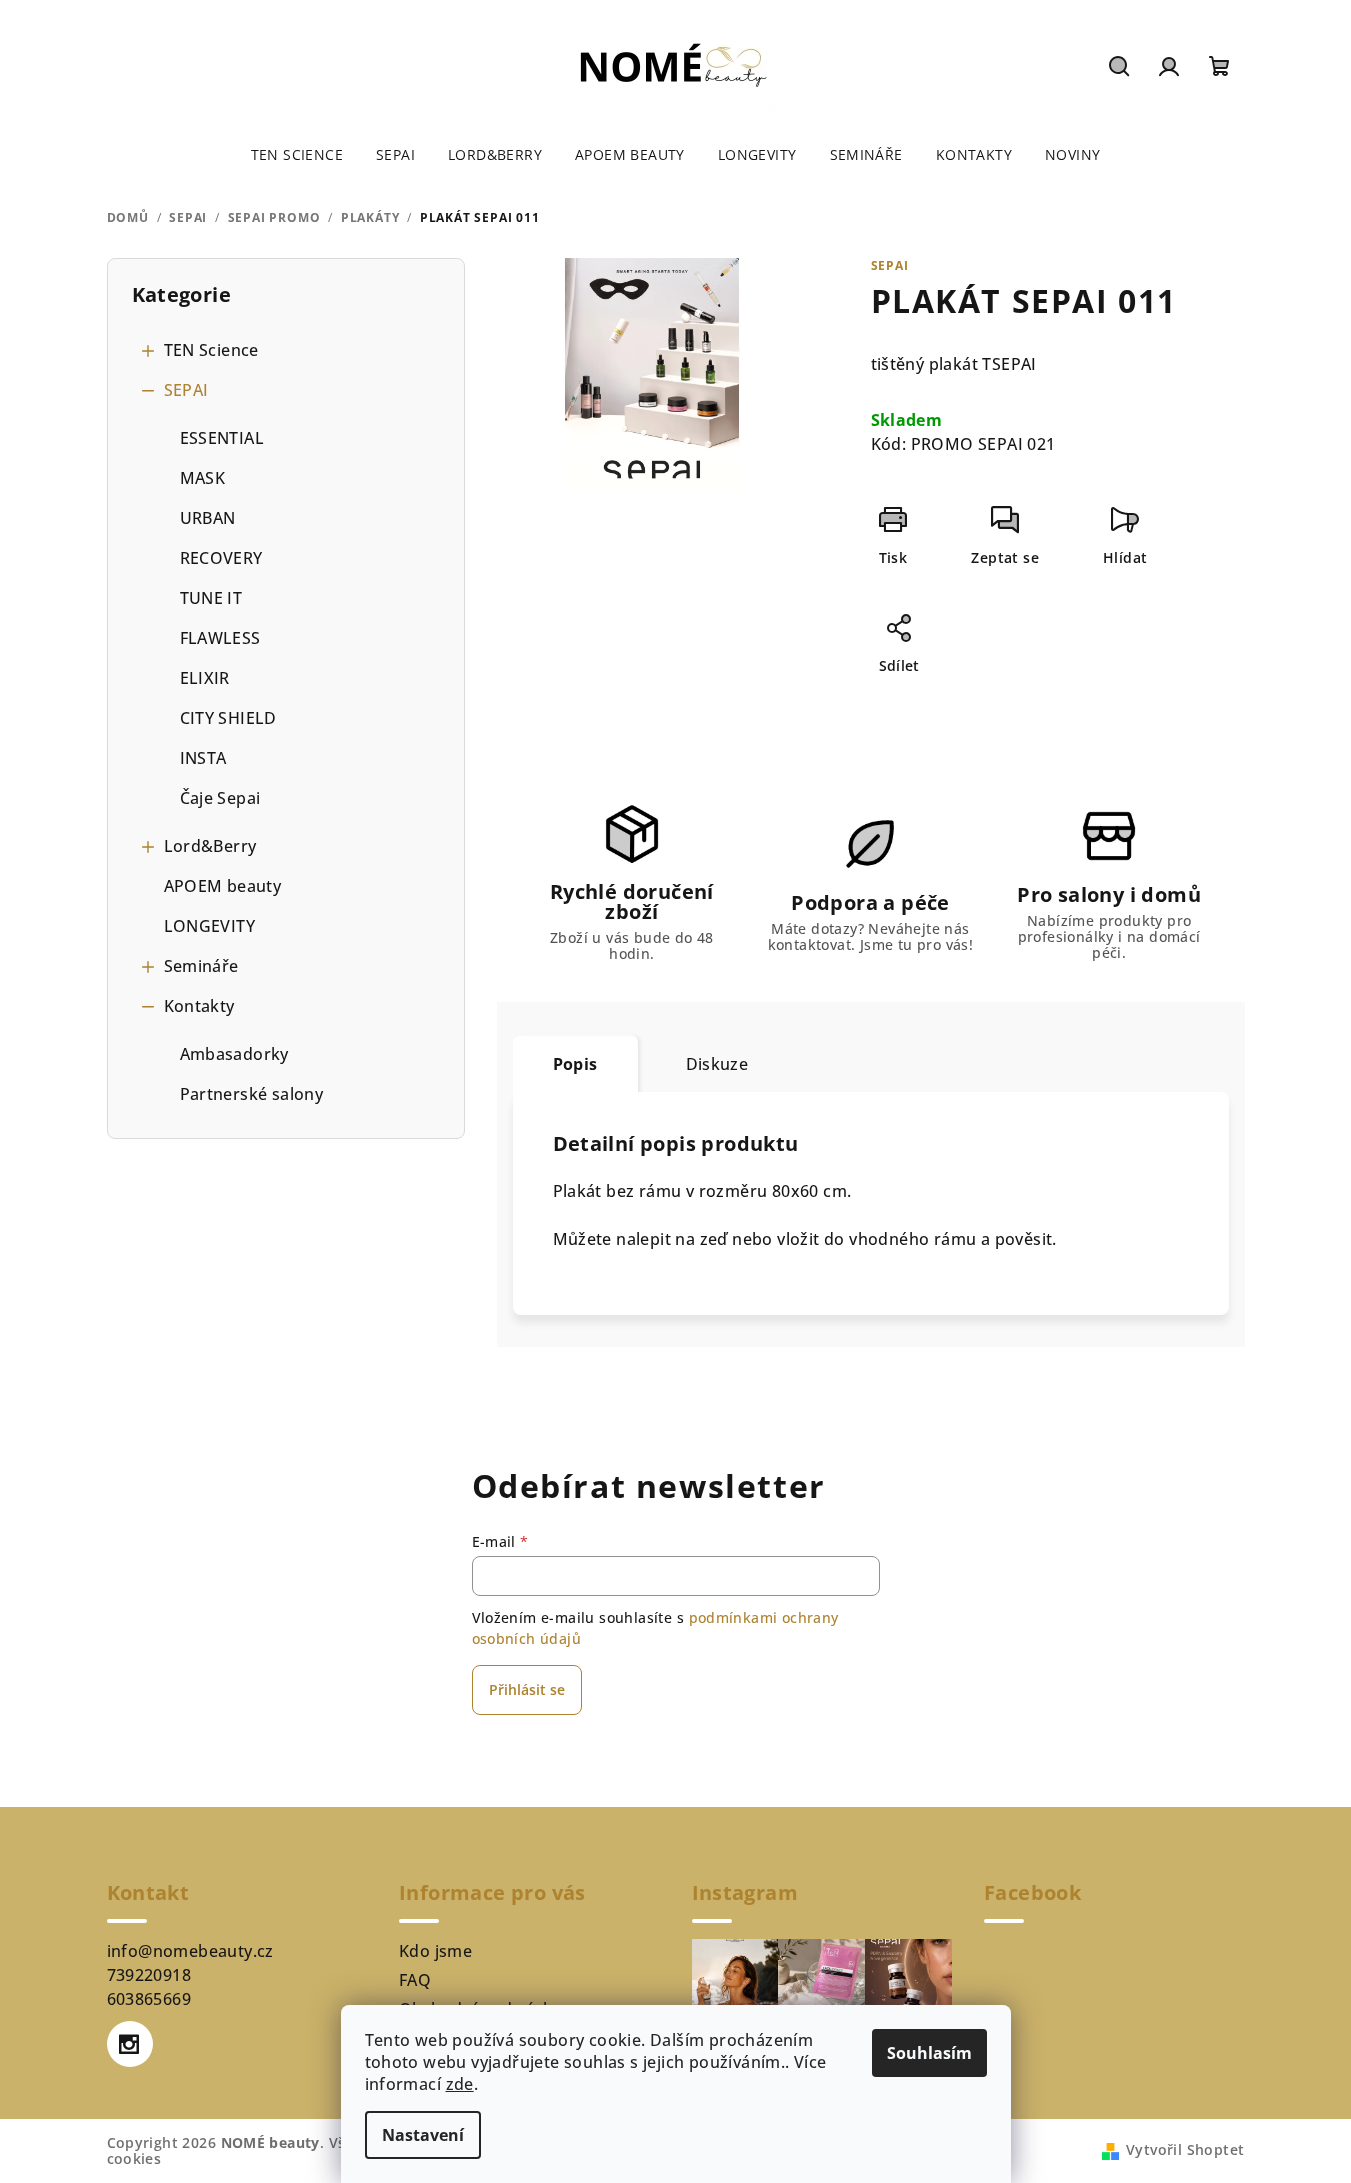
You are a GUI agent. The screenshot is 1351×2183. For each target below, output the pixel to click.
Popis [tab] (575, 1064)
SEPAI (186, 390)
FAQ (415, 1980)
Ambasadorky (234, 1054)
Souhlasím (929, 2053)
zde (460, 2084)
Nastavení (423, 2135)
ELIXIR (205, 678)
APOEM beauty (223, 886)
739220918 (149, 1975)
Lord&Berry (210, 846)
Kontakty (199, 1006)
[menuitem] (297, 155)
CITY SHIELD (228, 718)
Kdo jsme (435, 1951)
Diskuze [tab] (717, 1064)
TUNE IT (211, 598)
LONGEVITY (210, 926)
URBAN (208, 518)
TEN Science (211, 350)
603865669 (149, 1999)
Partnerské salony (252, 1094)
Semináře (201, 966)
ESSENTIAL (222, 438)
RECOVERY (221, 558)
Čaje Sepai (220, 798)
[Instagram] (130, 2044)
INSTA (203, 758)
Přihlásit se (527, 1689)
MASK (203, 478)
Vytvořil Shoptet (1185, 2149)
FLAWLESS (220, 638)
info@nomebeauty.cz (190, 1951)
